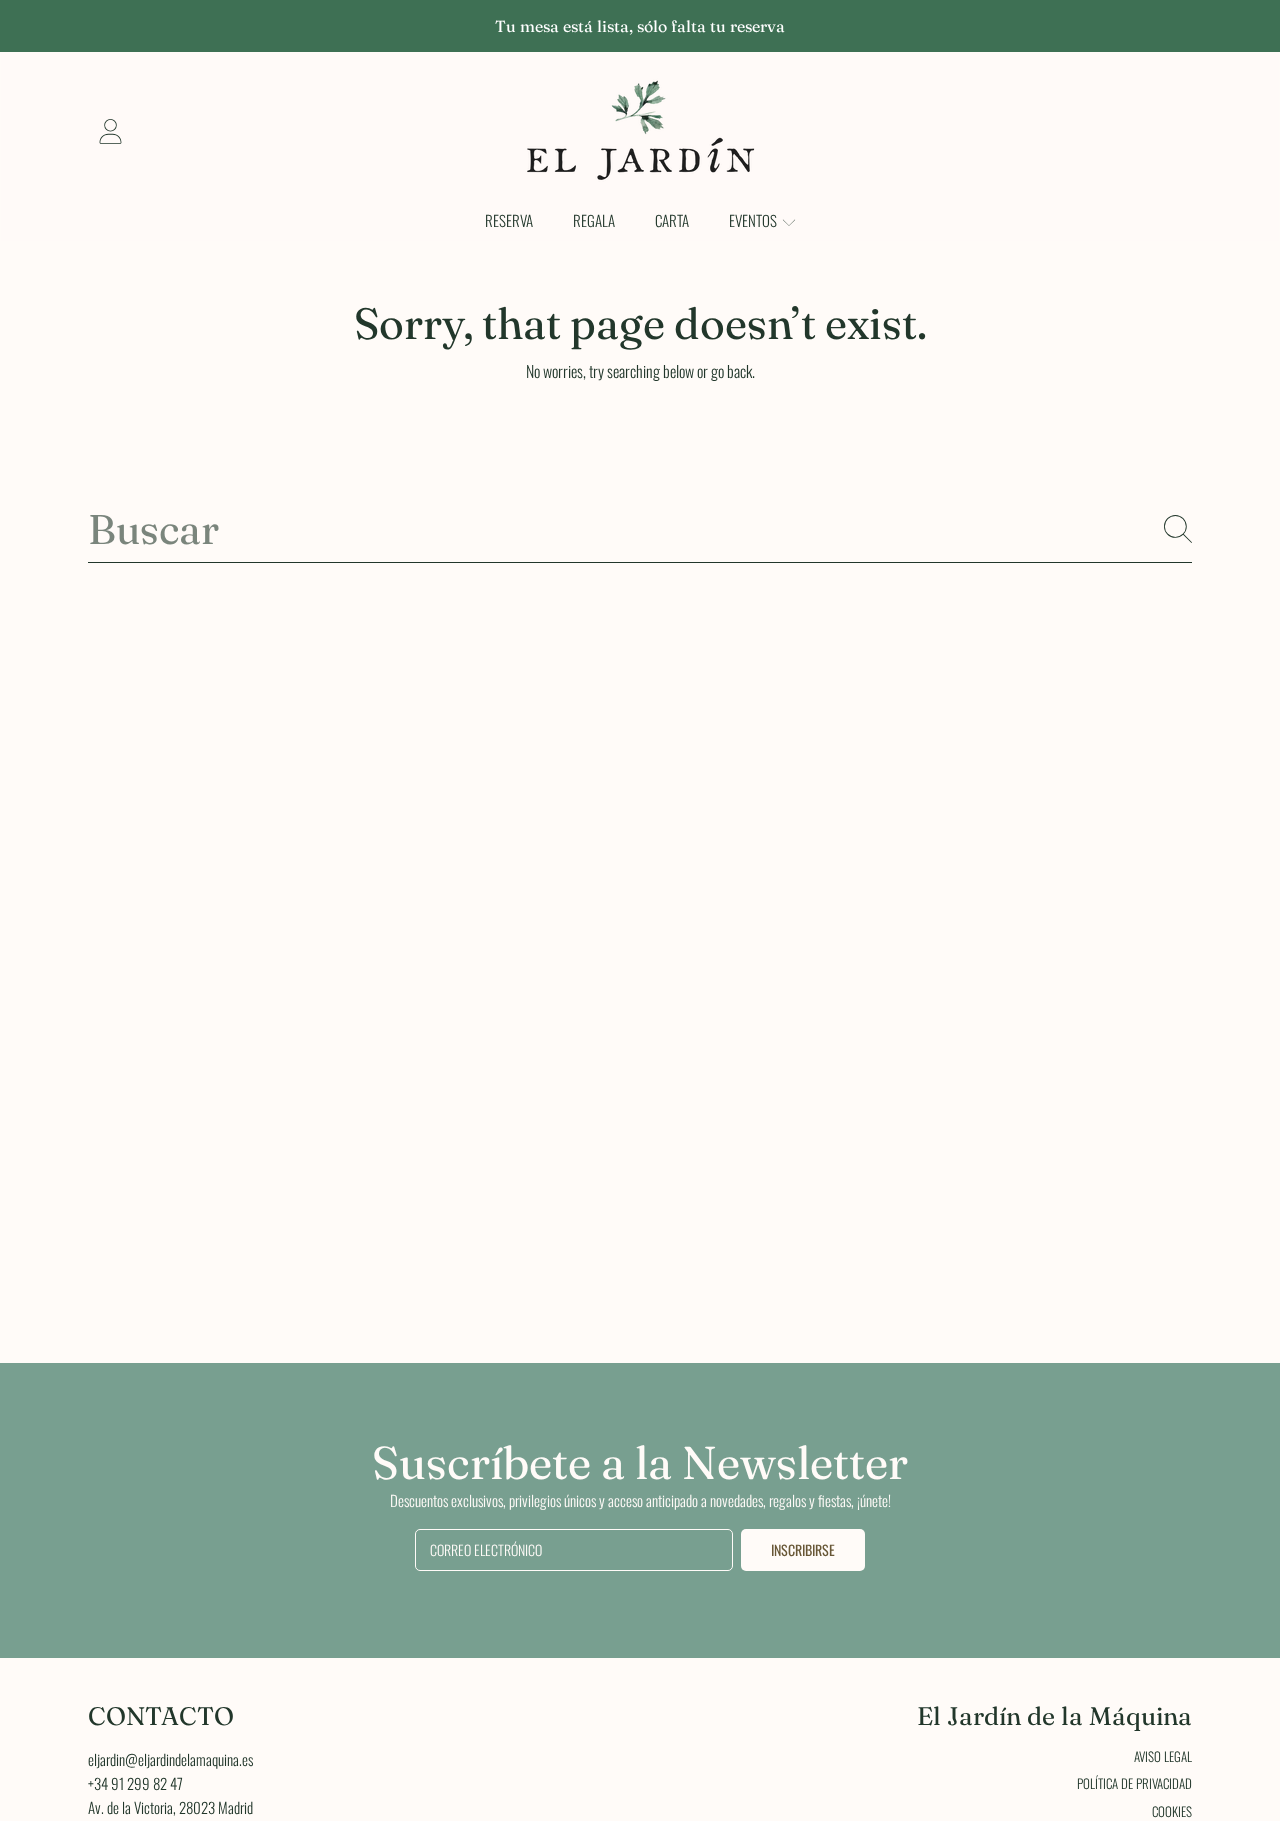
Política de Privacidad (1134, 1783)
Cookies (1172, 1811)
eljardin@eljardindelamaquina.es (170, 1759)
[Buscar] (1178, 529)
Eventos (754, 220)
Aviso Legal (1163, 1756)
